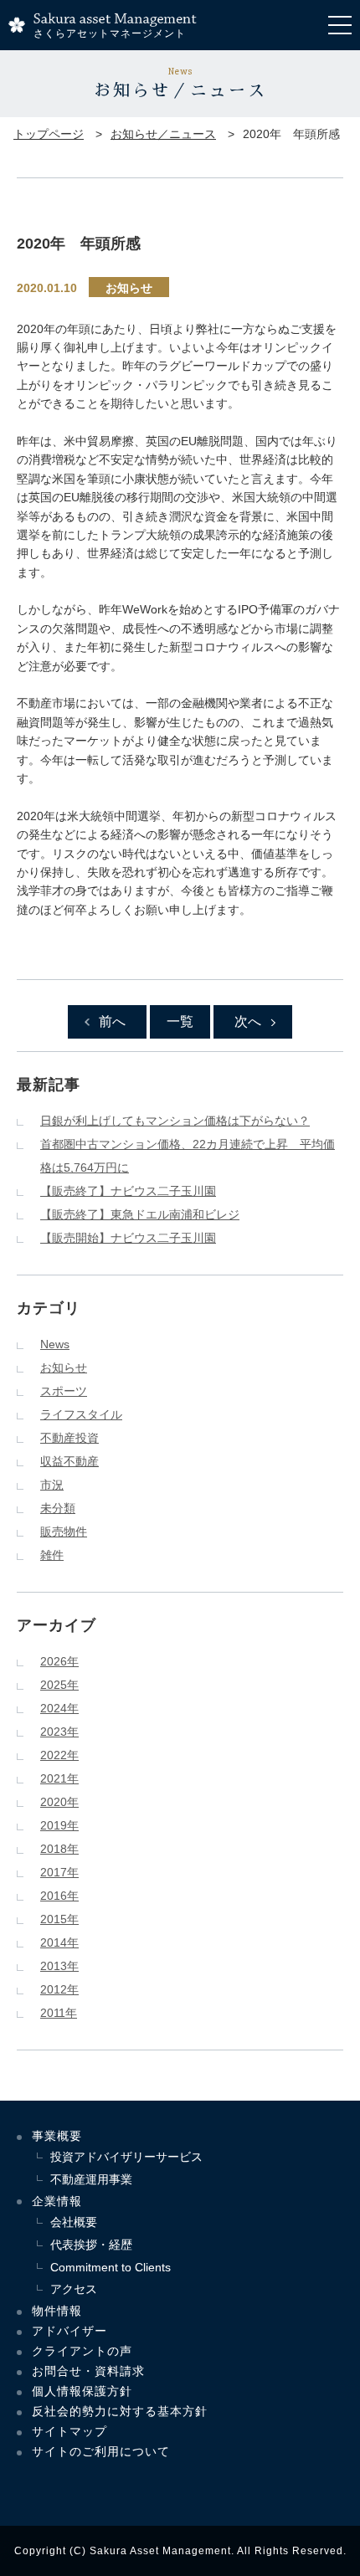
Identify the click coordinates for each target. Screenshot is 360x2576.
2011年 (59, 2013)
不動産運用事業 (91, 2179)
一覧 (180, 1021)
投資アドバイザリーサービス (126, 2157)
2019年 (59, 1825)
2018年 (59, 1849)
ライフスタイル (81, 1414)
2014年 (59, 1942)
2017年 (59, 1872)
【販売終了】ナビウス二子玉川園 (128, 1191)
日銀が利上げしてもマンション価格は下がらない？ (175, 1121)
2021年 (59, 1778)
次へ (248, 1021)
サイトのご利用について (101, 2451)
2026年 (59, 1661)
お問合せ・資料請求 (88, 2371)
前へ (112, 1021)
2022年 (59, 1755)
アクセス (74, 2289)
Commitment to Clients (111, 2267)
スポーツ (64, 1391)
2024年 (59, 1708)
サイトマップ (69, 2431)
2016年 (59, 1896)
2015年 (59, 1919)
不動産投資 (69, 1438)
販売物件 (64, 1532)
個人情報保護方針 (82, 2391)
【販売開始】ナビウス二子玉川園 (128, 1238)
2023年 (59, 1732)
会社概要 (74, 2222)
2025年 (59, 1685)
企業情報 (57, 2201)
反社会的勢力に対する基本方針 (120, 2411)
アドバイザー (69, 2331)
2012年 (59, 1989)
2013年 (59, 1966)
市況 (52, 1485)
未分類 (58, 1508)
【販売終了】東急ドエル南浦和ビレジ (140, 1214)
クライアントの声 (82, 2351)
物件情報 (57, 2311)
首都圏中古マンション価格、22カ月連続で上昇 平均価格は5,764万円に (188, 1156)
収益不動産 (69, 1461)
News (55, 1344)
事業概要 (57, 2136)
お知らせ (129, 288)
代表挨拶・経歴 (91, 2245)
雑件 (52, 1555)
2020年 (59, 1802)
